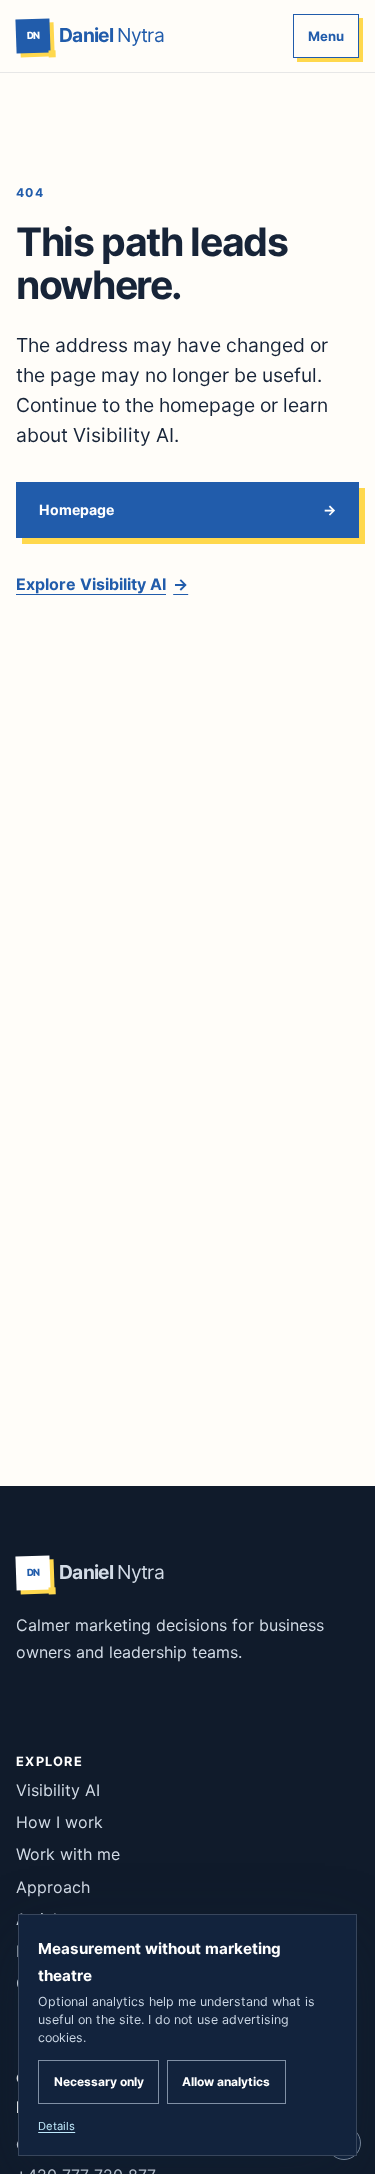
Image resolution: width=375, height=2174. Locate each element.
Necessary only (99, 2081)
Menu (326, 36)
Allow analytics (226, 2081)
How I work (59, 1822)
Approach (53, 1887)
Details (56, 2126)
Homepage (76, 509)
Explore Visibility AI (102, 584)
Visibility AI (58, 1790)
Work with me (68, 1854)
